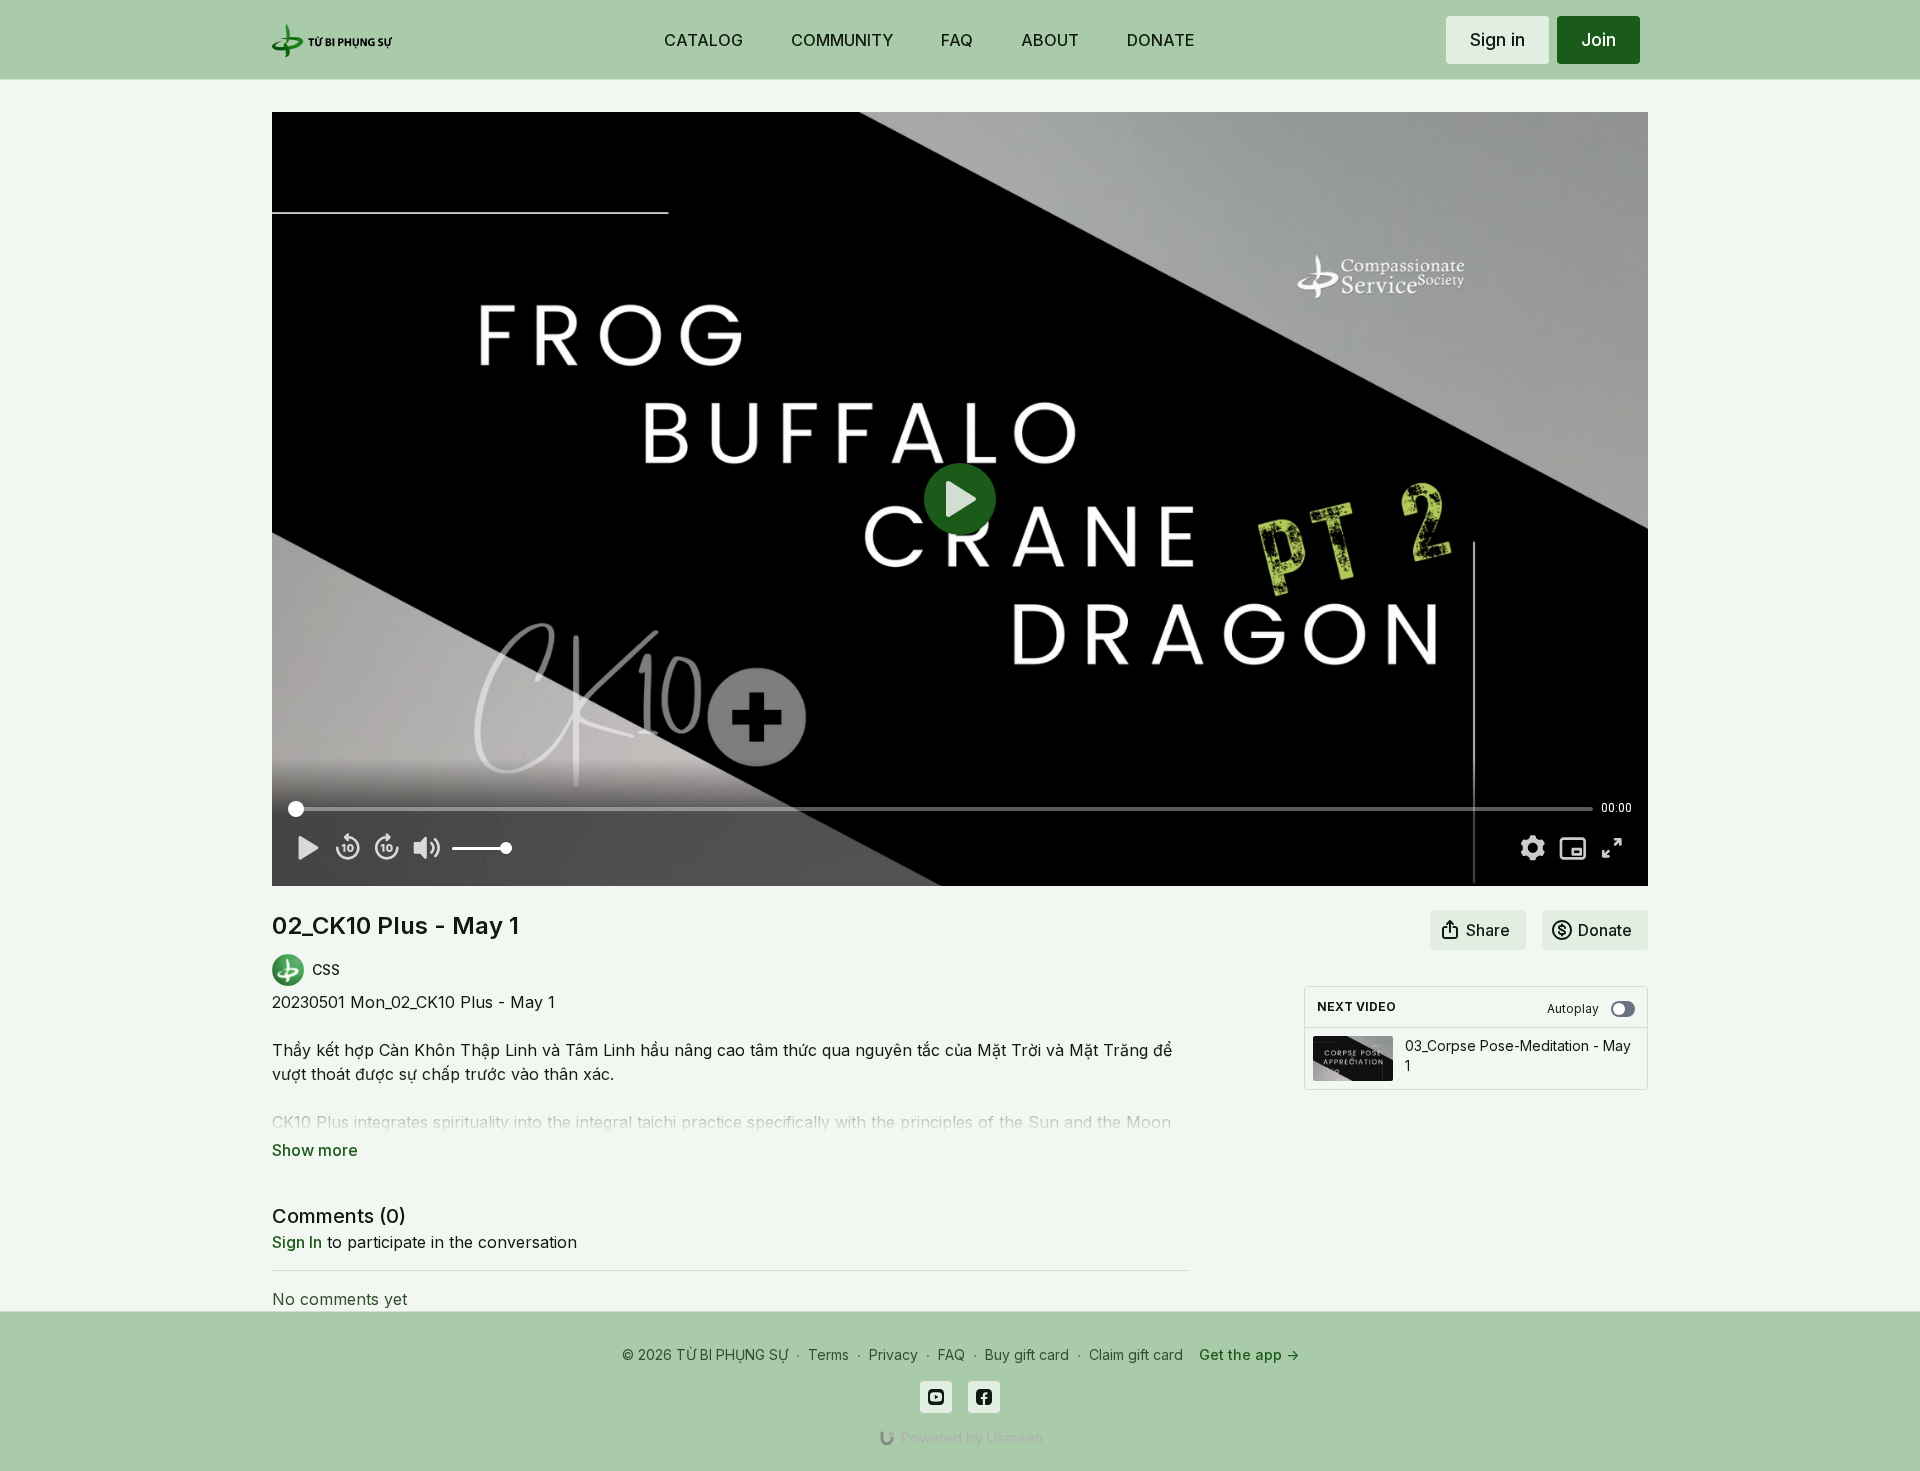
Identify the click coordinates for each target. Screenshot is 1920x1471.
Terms (828, 1354)
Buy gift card (1027, 1354)
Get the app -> (1249, 1354)
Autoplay (1573, 1008)
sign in (297, 1242)
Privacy (893, 1354)
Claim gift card (1136, 1354)
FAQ (951, 1354)
